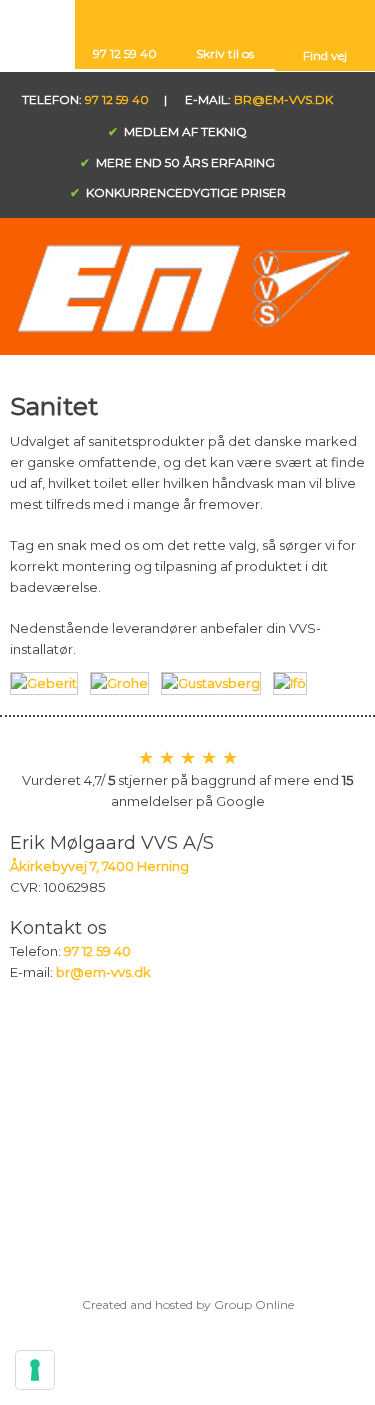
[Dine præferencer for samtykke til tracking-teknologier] (35, 1370)
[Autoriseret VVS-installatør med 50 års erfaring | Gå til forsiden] (187, 288)
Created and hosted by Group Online (188, 1304)
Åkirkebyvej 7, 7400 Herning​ (99, 866)
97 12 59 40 (117, 99)
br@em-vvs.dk (283, 99)
